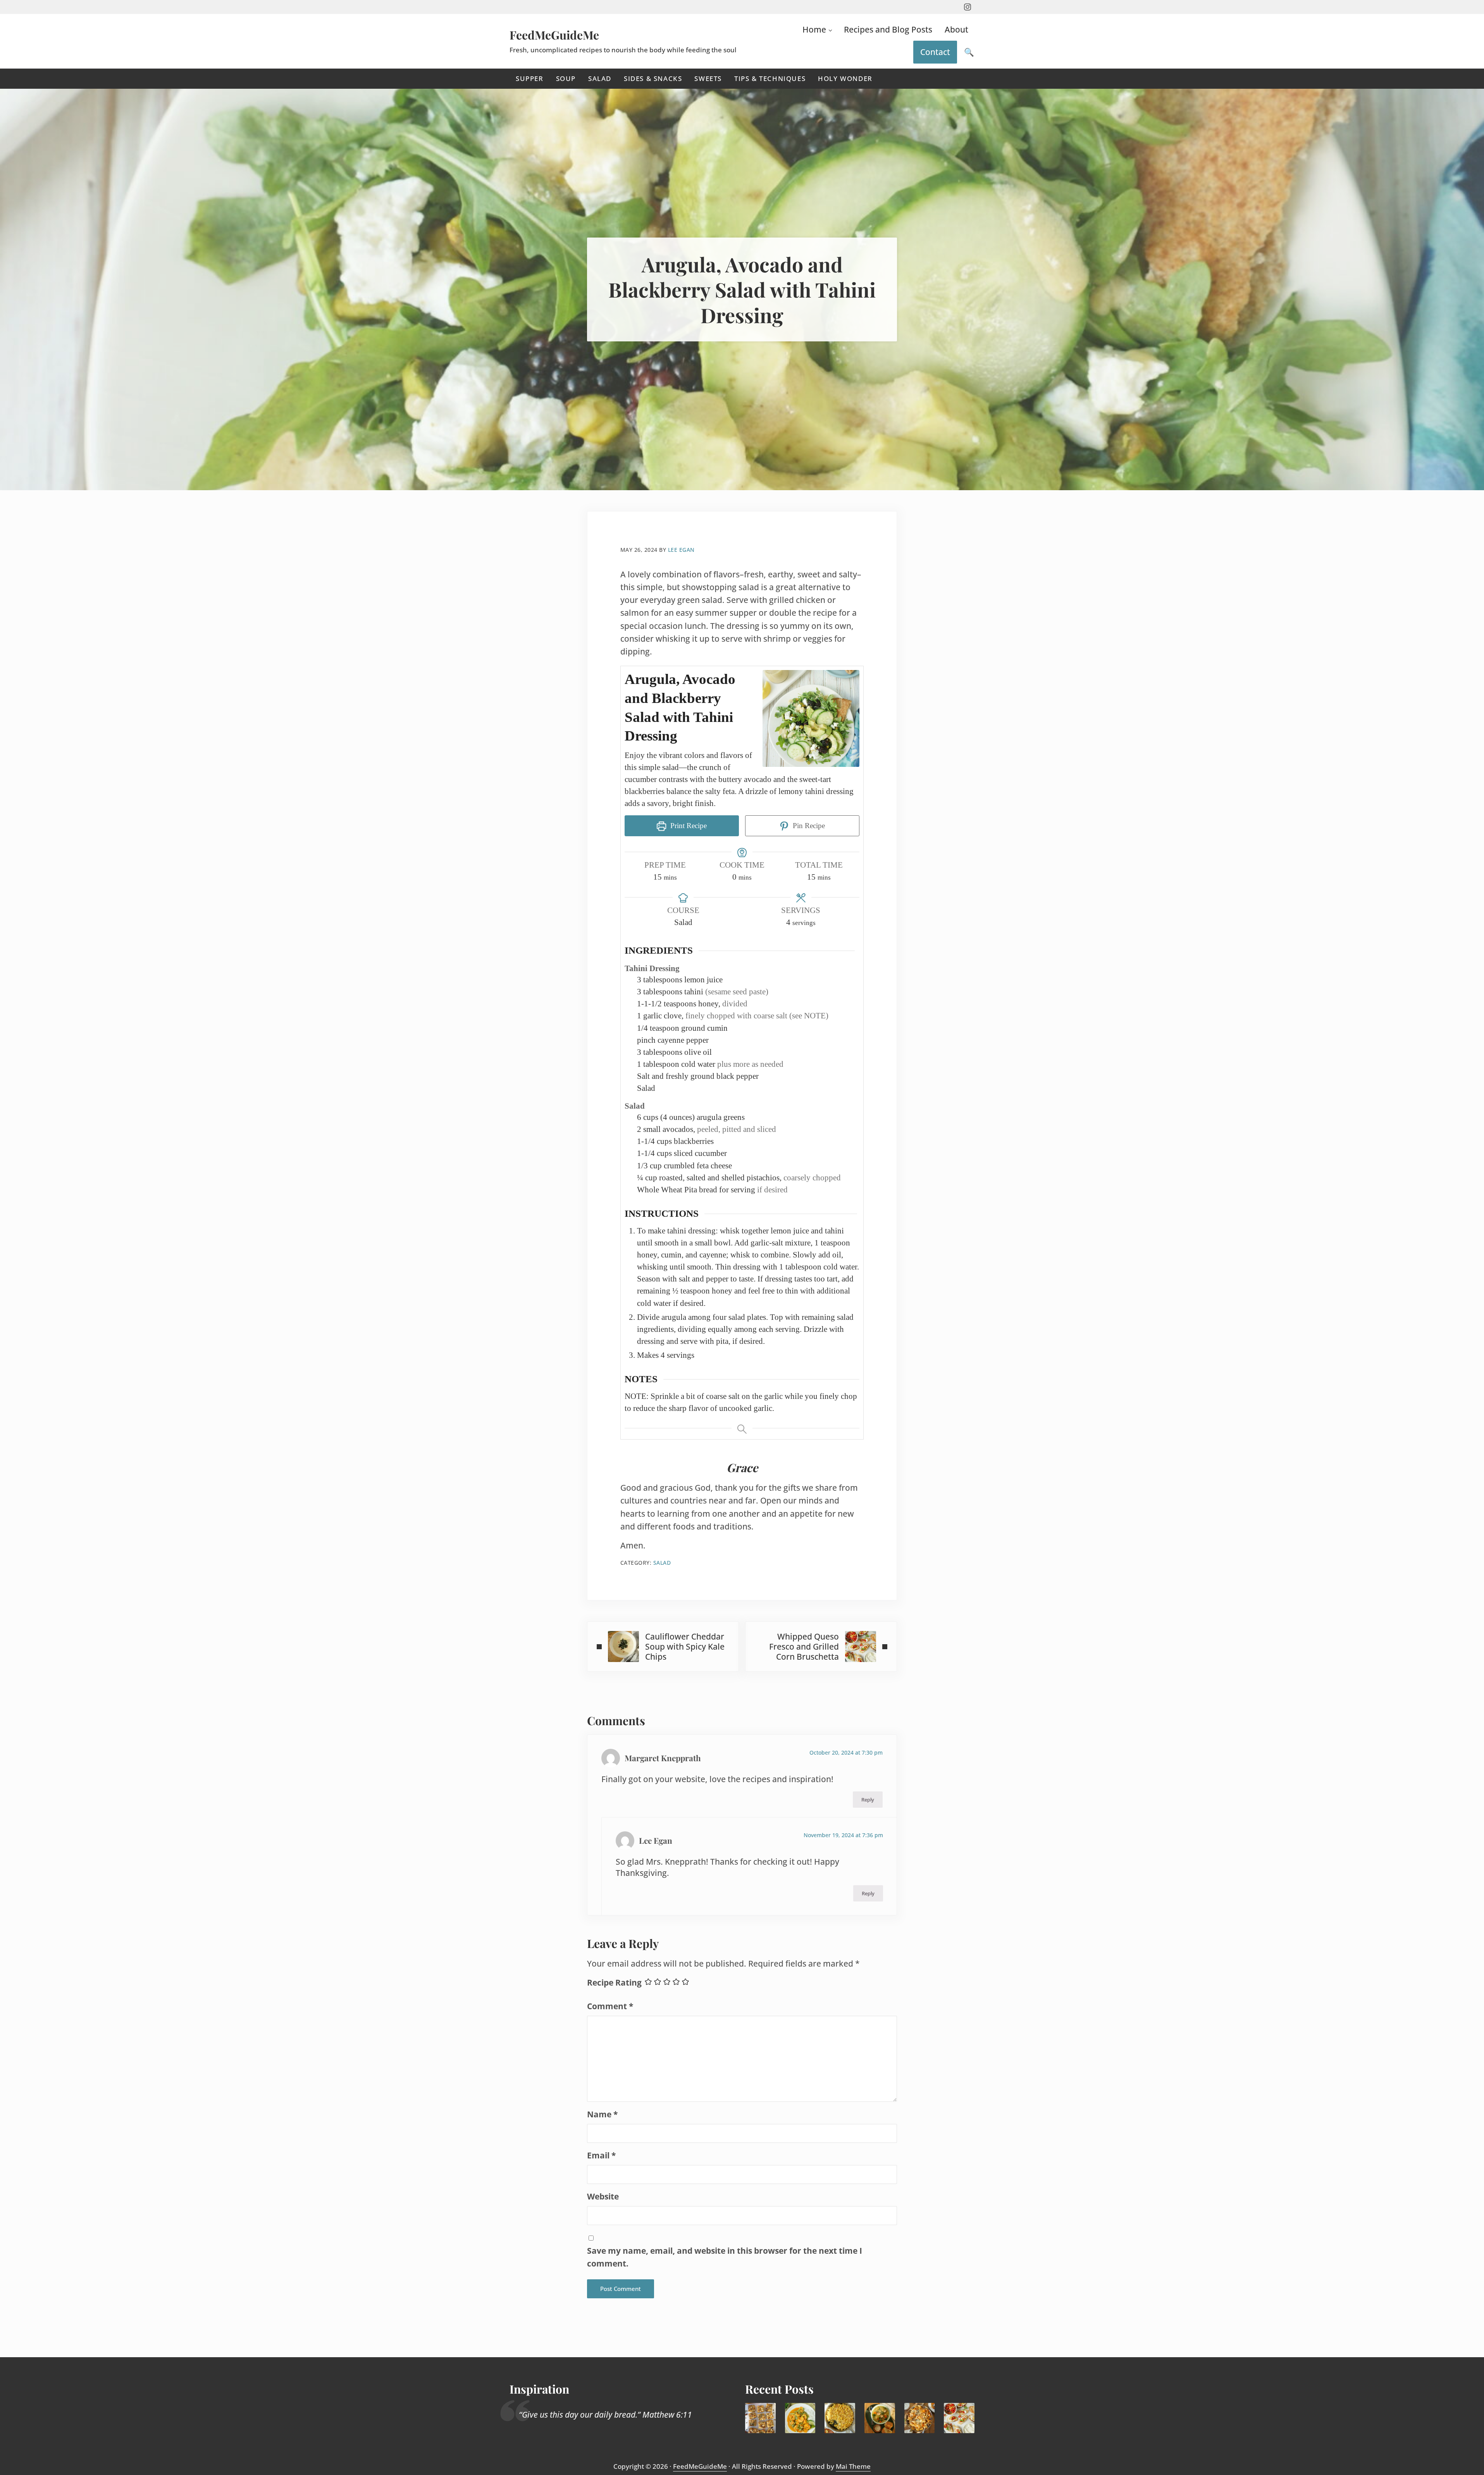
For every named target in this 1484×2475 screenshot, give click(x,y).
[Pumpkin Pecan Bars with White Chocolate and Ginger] (760, 2418)
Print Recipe (688, 826)
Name (602, 2114)
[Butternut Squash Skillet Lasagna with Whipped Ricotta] (920, 2418)
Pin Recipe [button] (808, 826)
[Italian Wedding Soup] (880, 2418)
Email (601, 2155)
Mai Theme (853, 2466)
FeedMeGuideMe (554, 35)
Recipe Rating (614, 1982)
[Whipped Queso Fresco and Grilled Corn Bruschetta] (959, 2418)
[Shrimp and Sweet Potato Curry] (800, 2418)
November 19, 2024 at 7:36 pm (843, 1835)
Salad (662, 1563)
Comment (610, 2006)
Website (603, 2196)
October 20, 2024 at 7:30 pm (846, 1752)
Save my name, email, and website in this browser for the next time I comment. (725, 2257)
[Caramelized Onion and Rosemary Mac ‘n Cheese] (840, 2418)
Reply (868, 1800)
